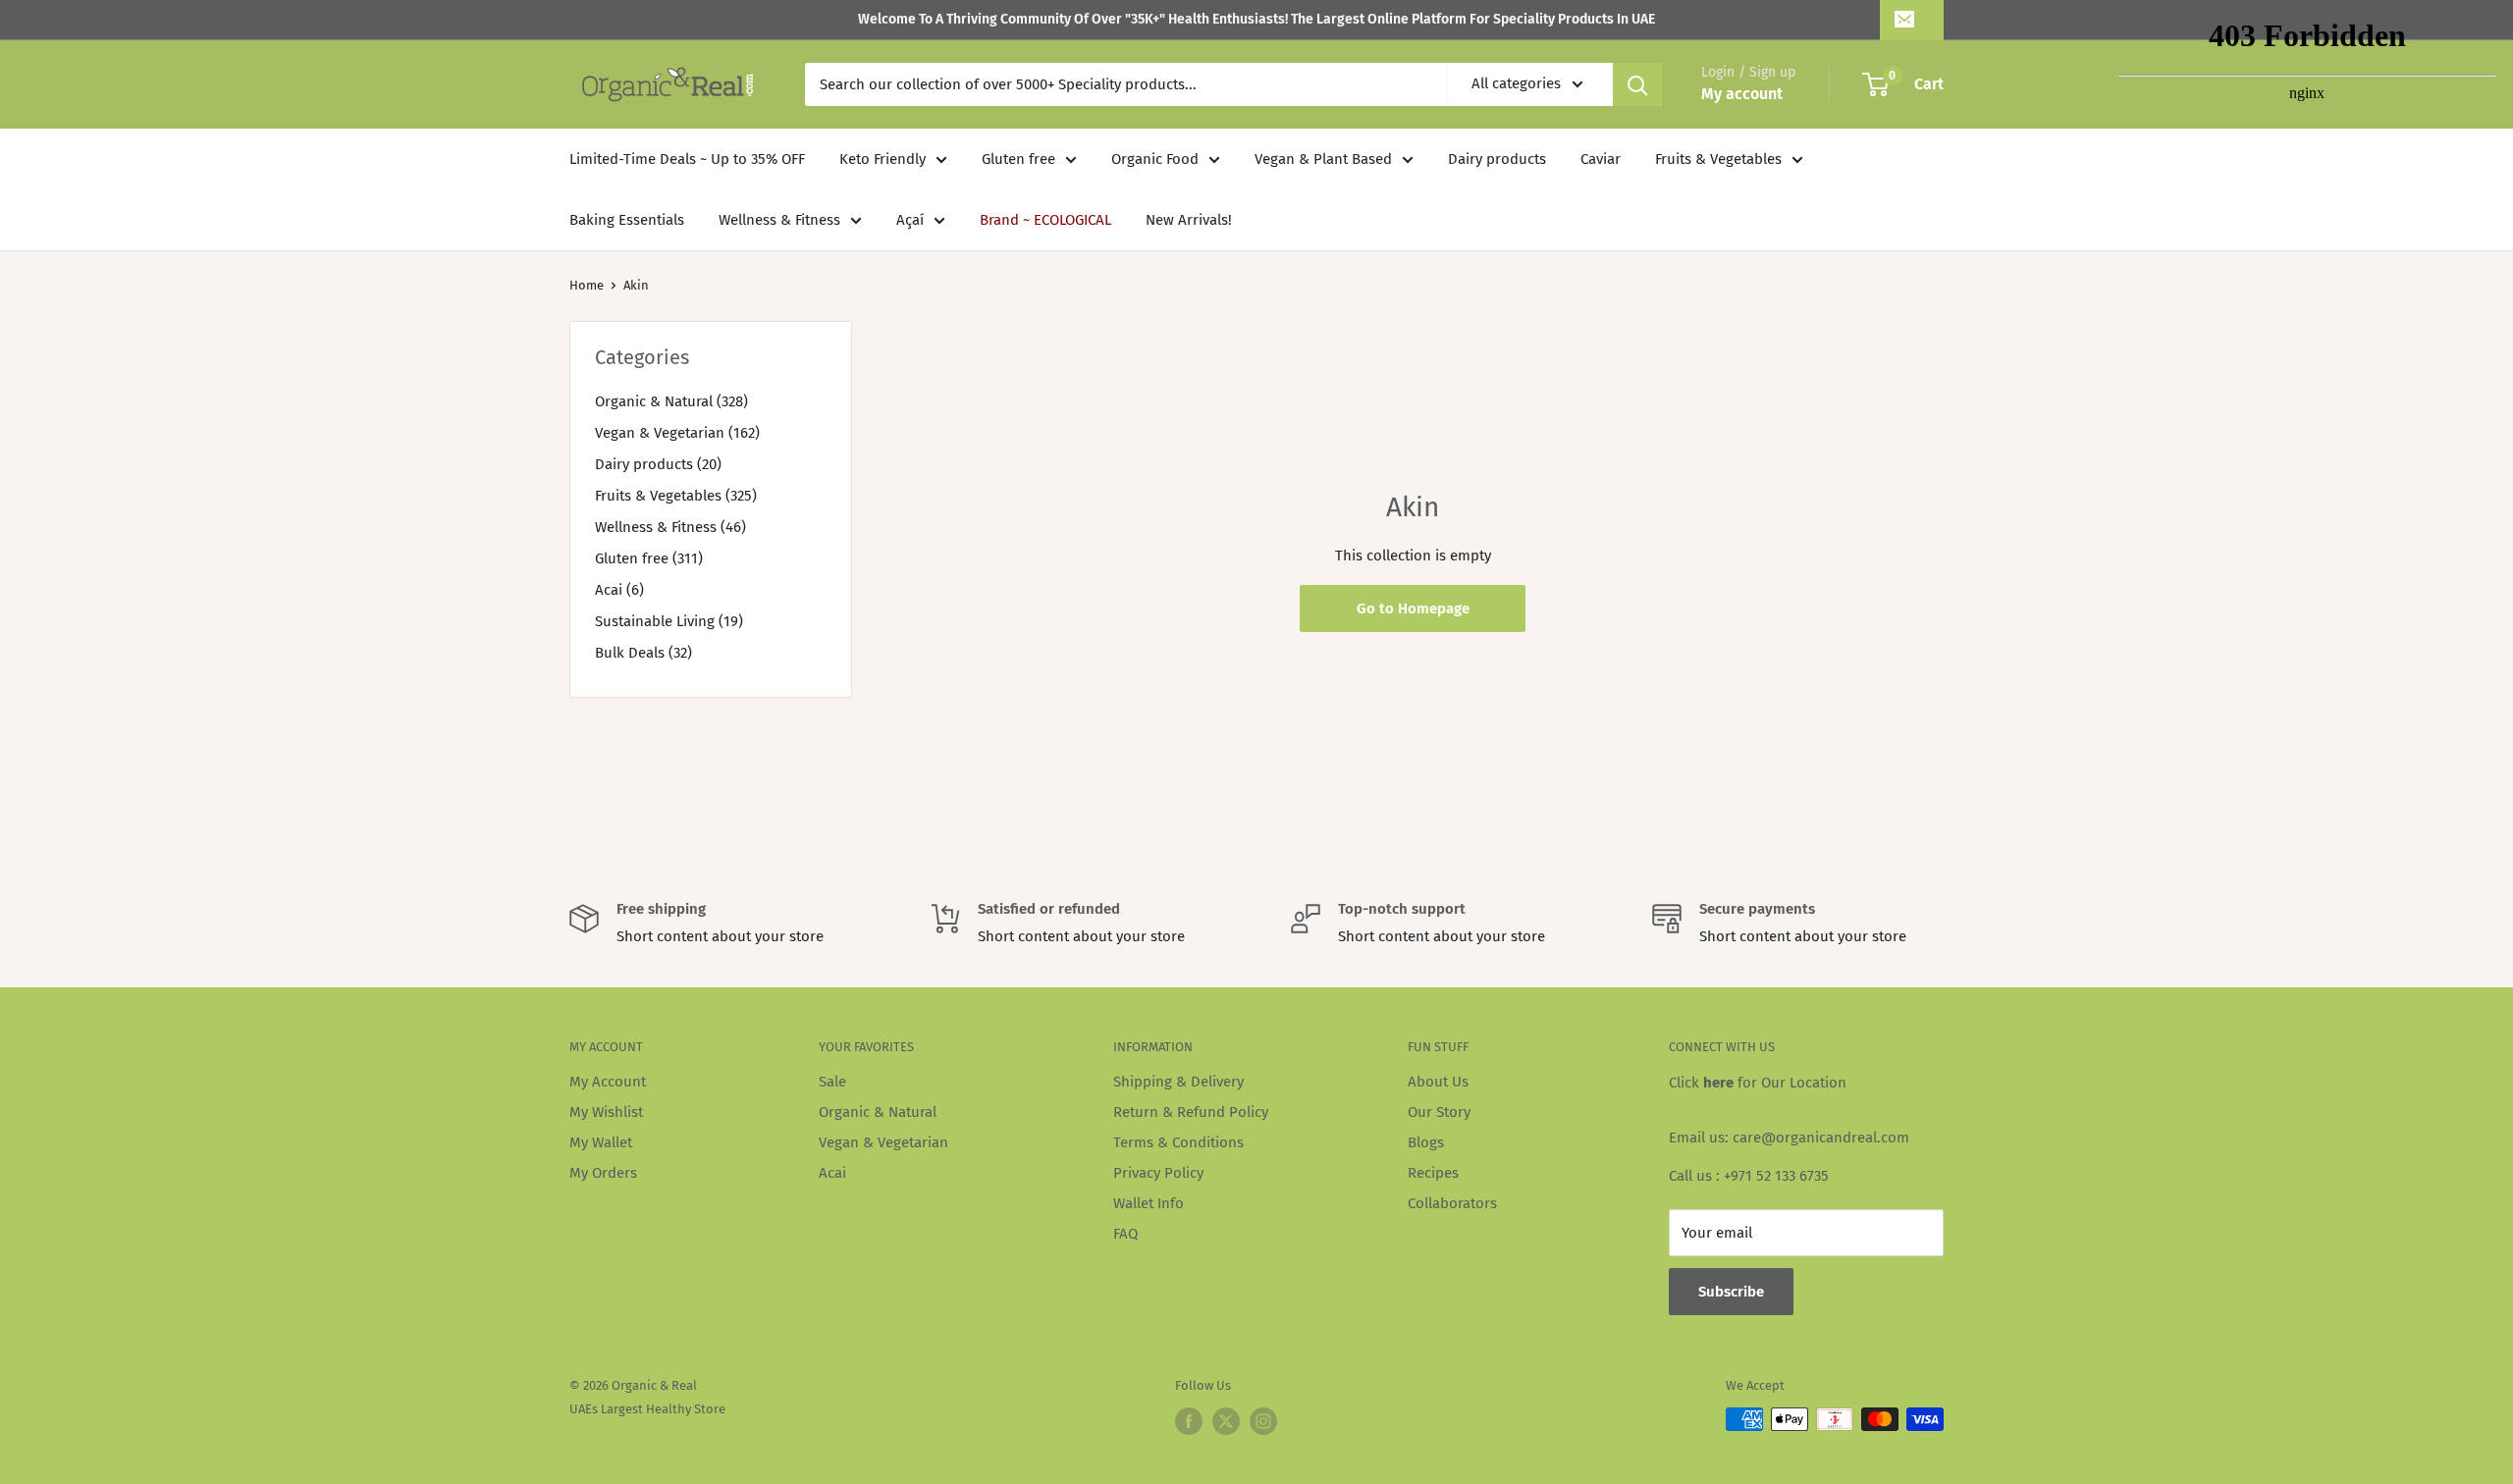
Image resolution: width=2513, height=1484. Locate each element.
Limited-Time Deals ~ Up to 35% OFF (687, 159)
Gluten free (1018, 159)
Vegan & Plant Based (1323, 159)
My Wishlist (606, 1112)
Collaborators (1452, 1203)
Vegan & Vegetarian (883, 1142)
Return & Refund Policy (1191, 1112)
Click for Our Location (1758, 1083)
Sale (832, 1082)
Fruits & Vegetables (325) (676, 496)
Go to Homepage (1413, 609)
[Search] (1637, 84)
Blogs (1426, 1142)
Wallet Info (1149, 1203)
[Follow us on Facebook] (1189, 1421)
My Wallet (601, 1142)
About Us (1438, 1082)
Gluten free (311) (649, 558)
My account (1742, 94)
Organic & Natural (878, 1112)
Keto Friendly (882, 159)
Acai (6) (619, 590)
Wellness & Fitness (779, 220)
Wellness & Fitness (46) (670, 527)
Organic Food (1155, 159)
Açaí (910, 220)
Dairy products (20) (658, 464)
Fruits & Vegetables (1718, 159)
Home (587, 285)
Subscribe (1731, 1292)
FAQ (1125, 1234)
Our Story (1439, 1112)
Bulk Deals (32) (643, 653)
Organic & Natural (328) (671, 401)
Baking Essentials (627, 220)
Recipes (1433, 1173)
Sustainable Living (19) (669, 621)
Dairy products (1497, 159)
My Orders (603, 1173)
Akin (636, 285)
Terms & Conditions (1178, 1142)
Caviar (1601, 159)
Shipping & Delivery (1178, 1082)
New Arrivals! (1189, 220)
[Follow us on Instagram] (1263, 1421)
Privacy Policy (1158, 1173)
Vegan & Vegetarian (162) (677, 433)
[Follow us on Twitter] (1226, 1421)
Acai (832, 1173)
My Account (608, 1082)
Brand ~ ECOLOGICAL (1045, 220)
